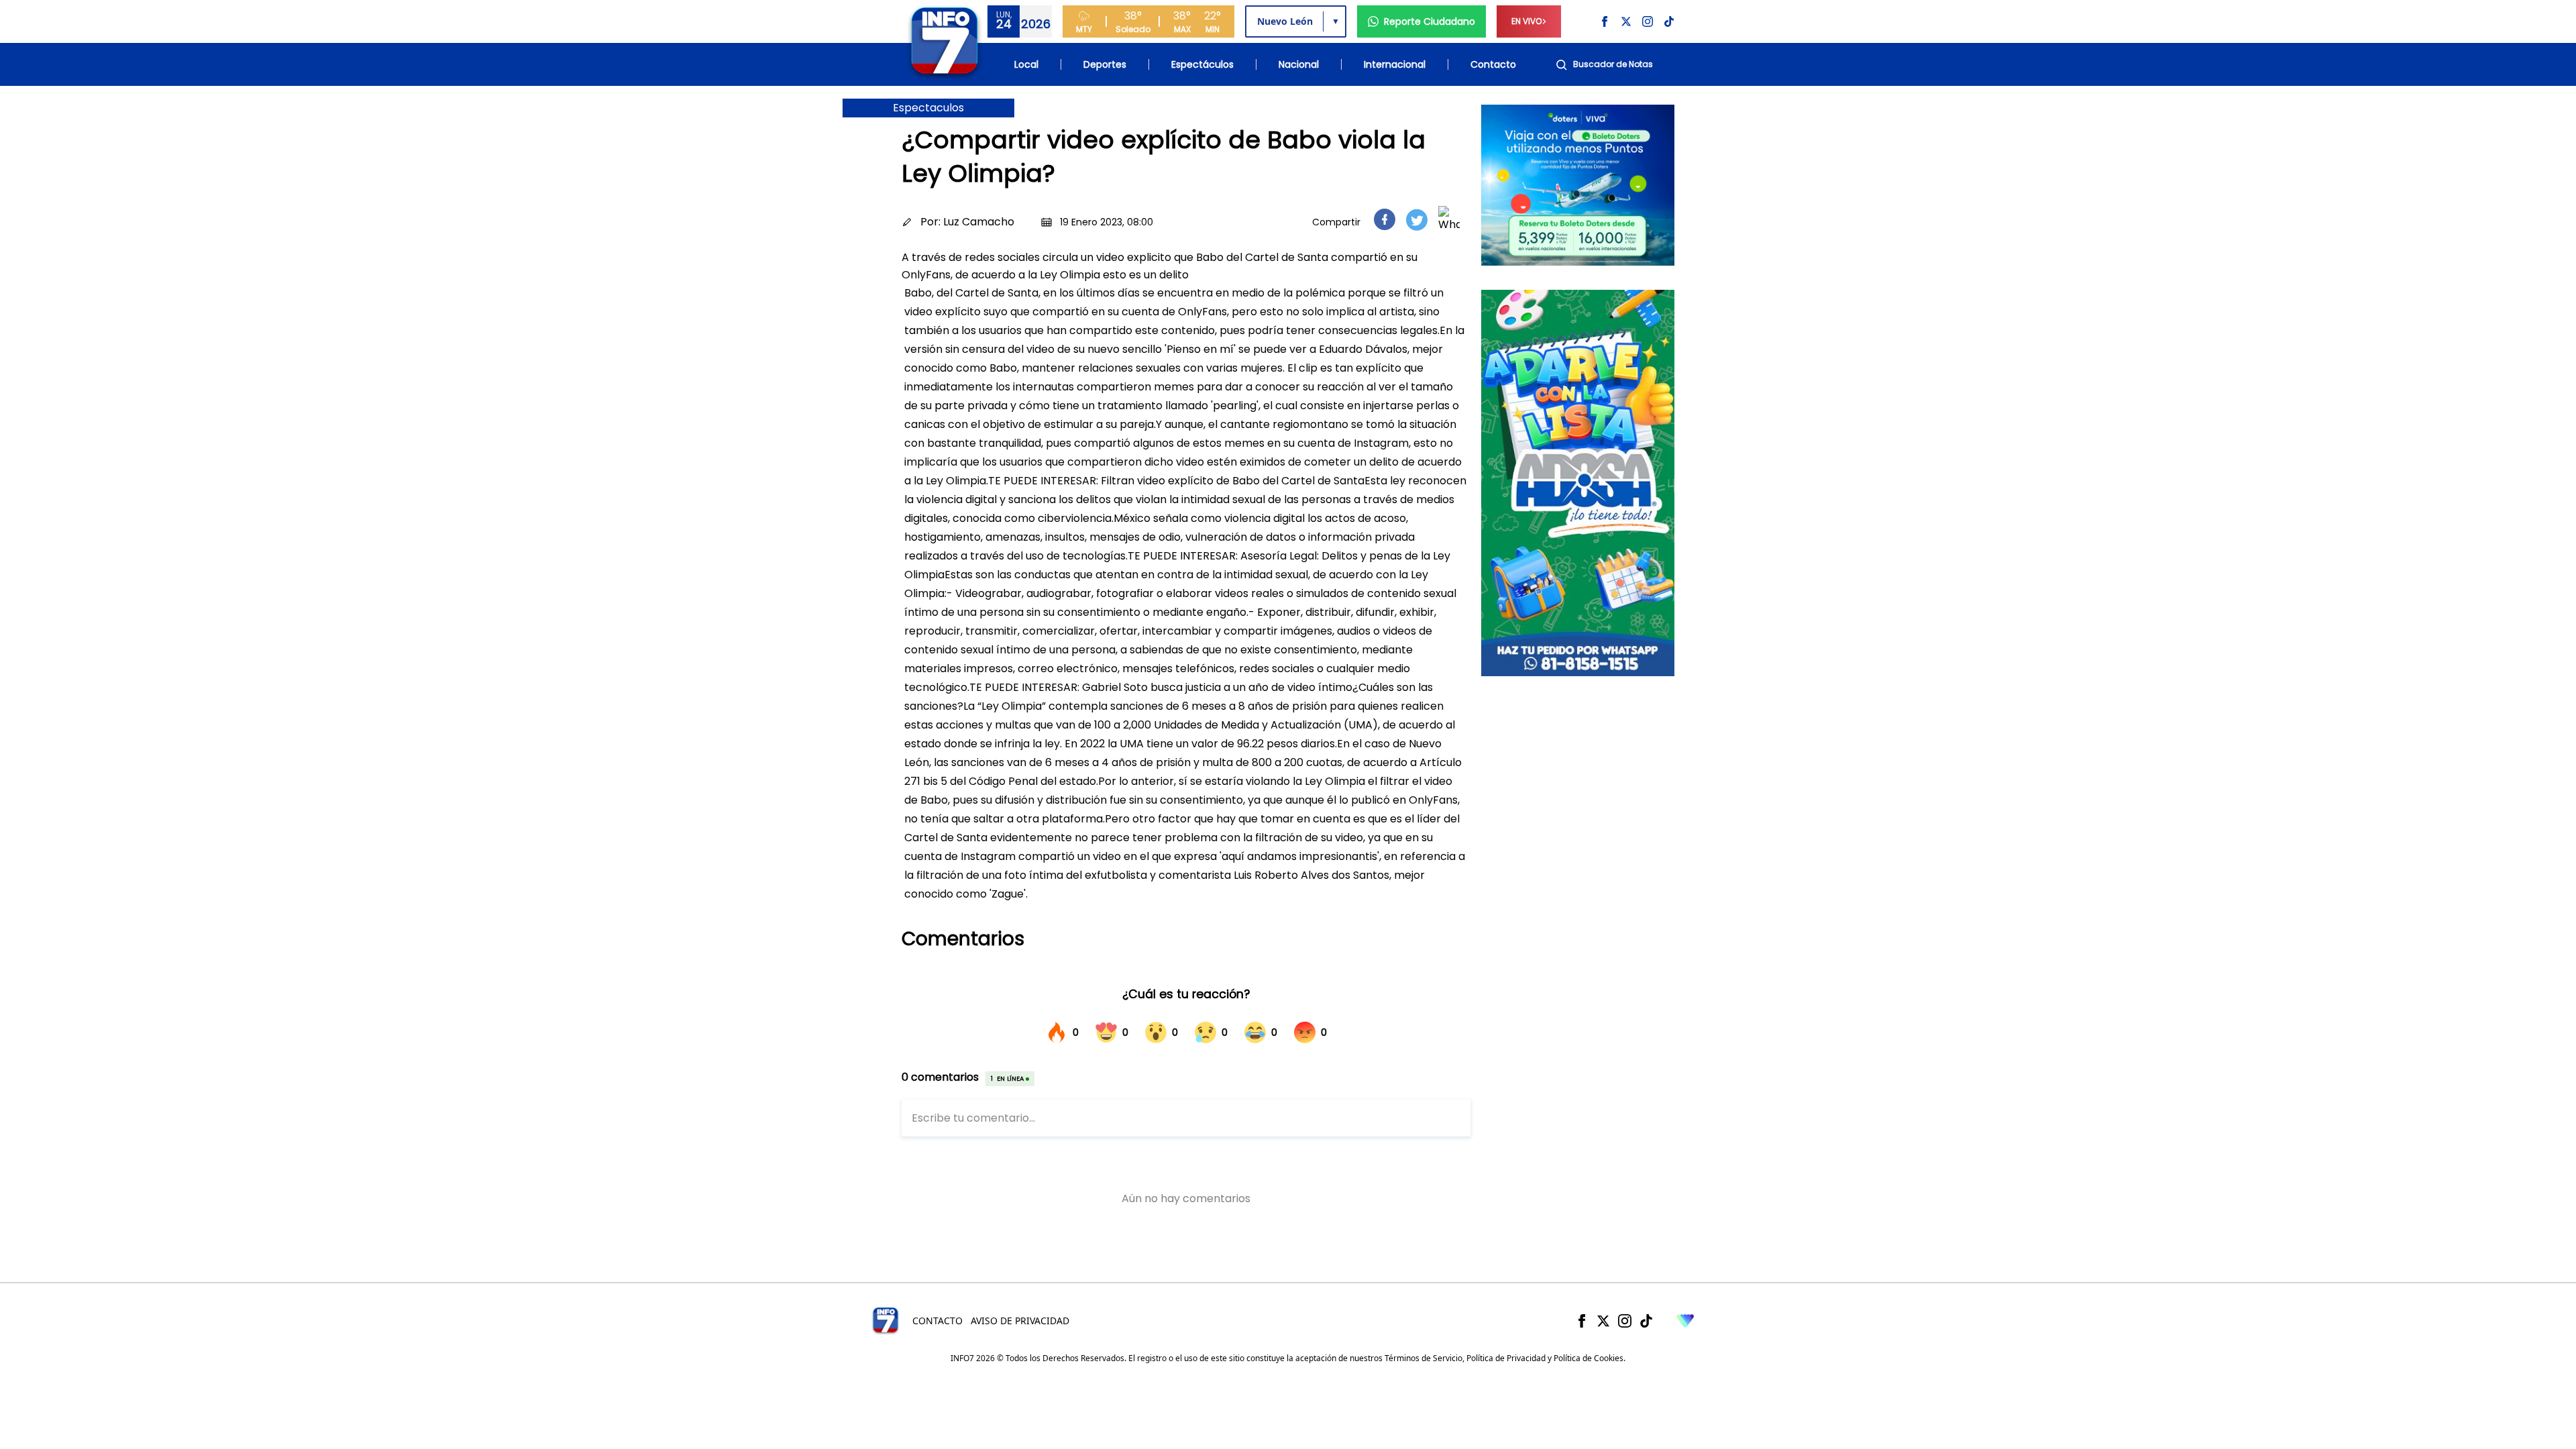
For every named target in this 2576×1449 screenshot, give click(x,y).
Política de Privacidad (1506, 1358)
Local (1026, 64)
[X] (1603, 1321)
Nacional (1299, 64)
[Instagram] (1625, 1321)
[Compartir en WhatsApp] (1449, 219)
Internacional (1395, 64)
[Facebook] (1582, 1321)
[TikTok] (1646, 1321)
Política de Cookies (1589, 1358)
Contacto (1493, 64)
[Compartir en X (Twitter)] (1417, 220)
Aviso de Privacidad (1020, 1321)
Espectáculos (1202, 64)
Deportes (1105, 64)
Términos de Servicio (1424, 1358)
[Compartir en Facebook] (1385, 219)
